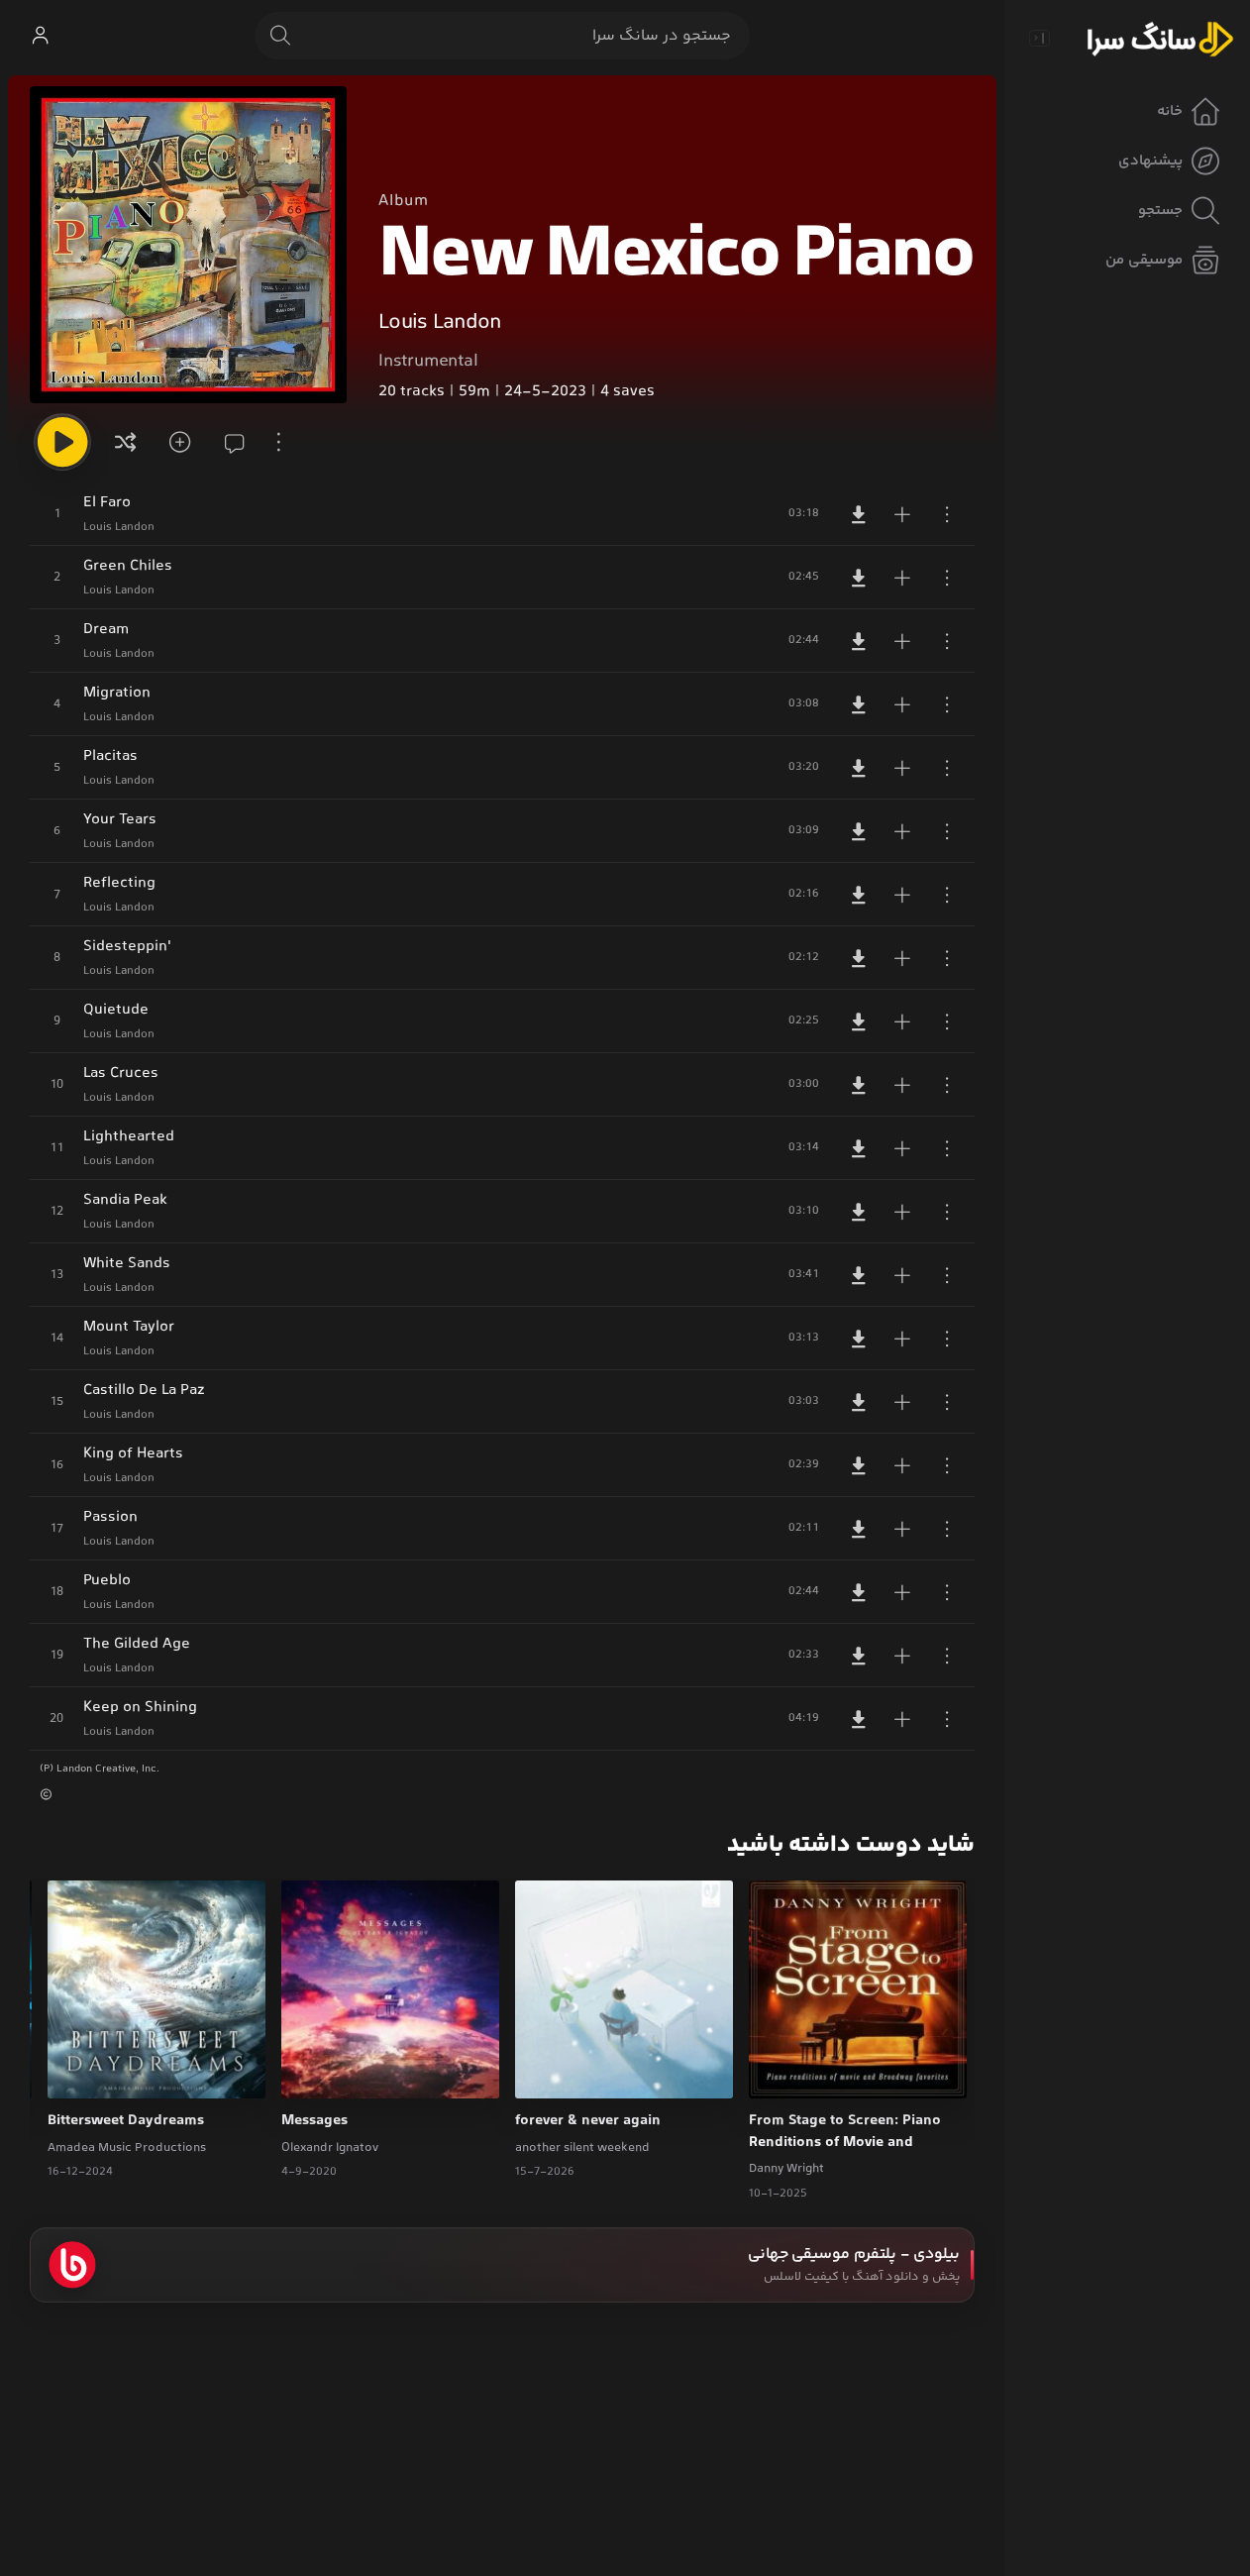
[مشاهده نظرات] (228, 442)
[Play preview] (782, 2071)
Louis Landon (440, 323)
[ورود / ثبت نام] (40, 36)
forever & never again (588, 2121)
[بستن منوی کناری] (1039, 38)
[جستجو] (280, 36)
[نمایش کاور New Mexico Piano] (188, 245)
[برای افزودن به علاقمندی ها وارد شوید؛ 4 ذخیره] (176, 442)
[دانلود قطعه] (859, 514)
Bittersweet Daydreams (126, 2121)
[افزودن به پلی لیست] (902, 514)
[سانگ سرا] (1160, 38)
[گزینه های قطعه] (947, 514)
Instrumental (428, 362)
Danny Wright (786, 2169)
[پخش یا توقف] (62, 442)
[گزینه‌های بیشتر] (279, 442)
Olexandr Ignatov (330, 2148)
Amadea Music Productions (127, 2148)
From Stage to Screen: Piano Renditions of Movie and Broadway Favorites (845, 2132)
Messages (314, 2121)
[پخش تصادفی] (126, 442)
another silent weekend (582, 2148)
